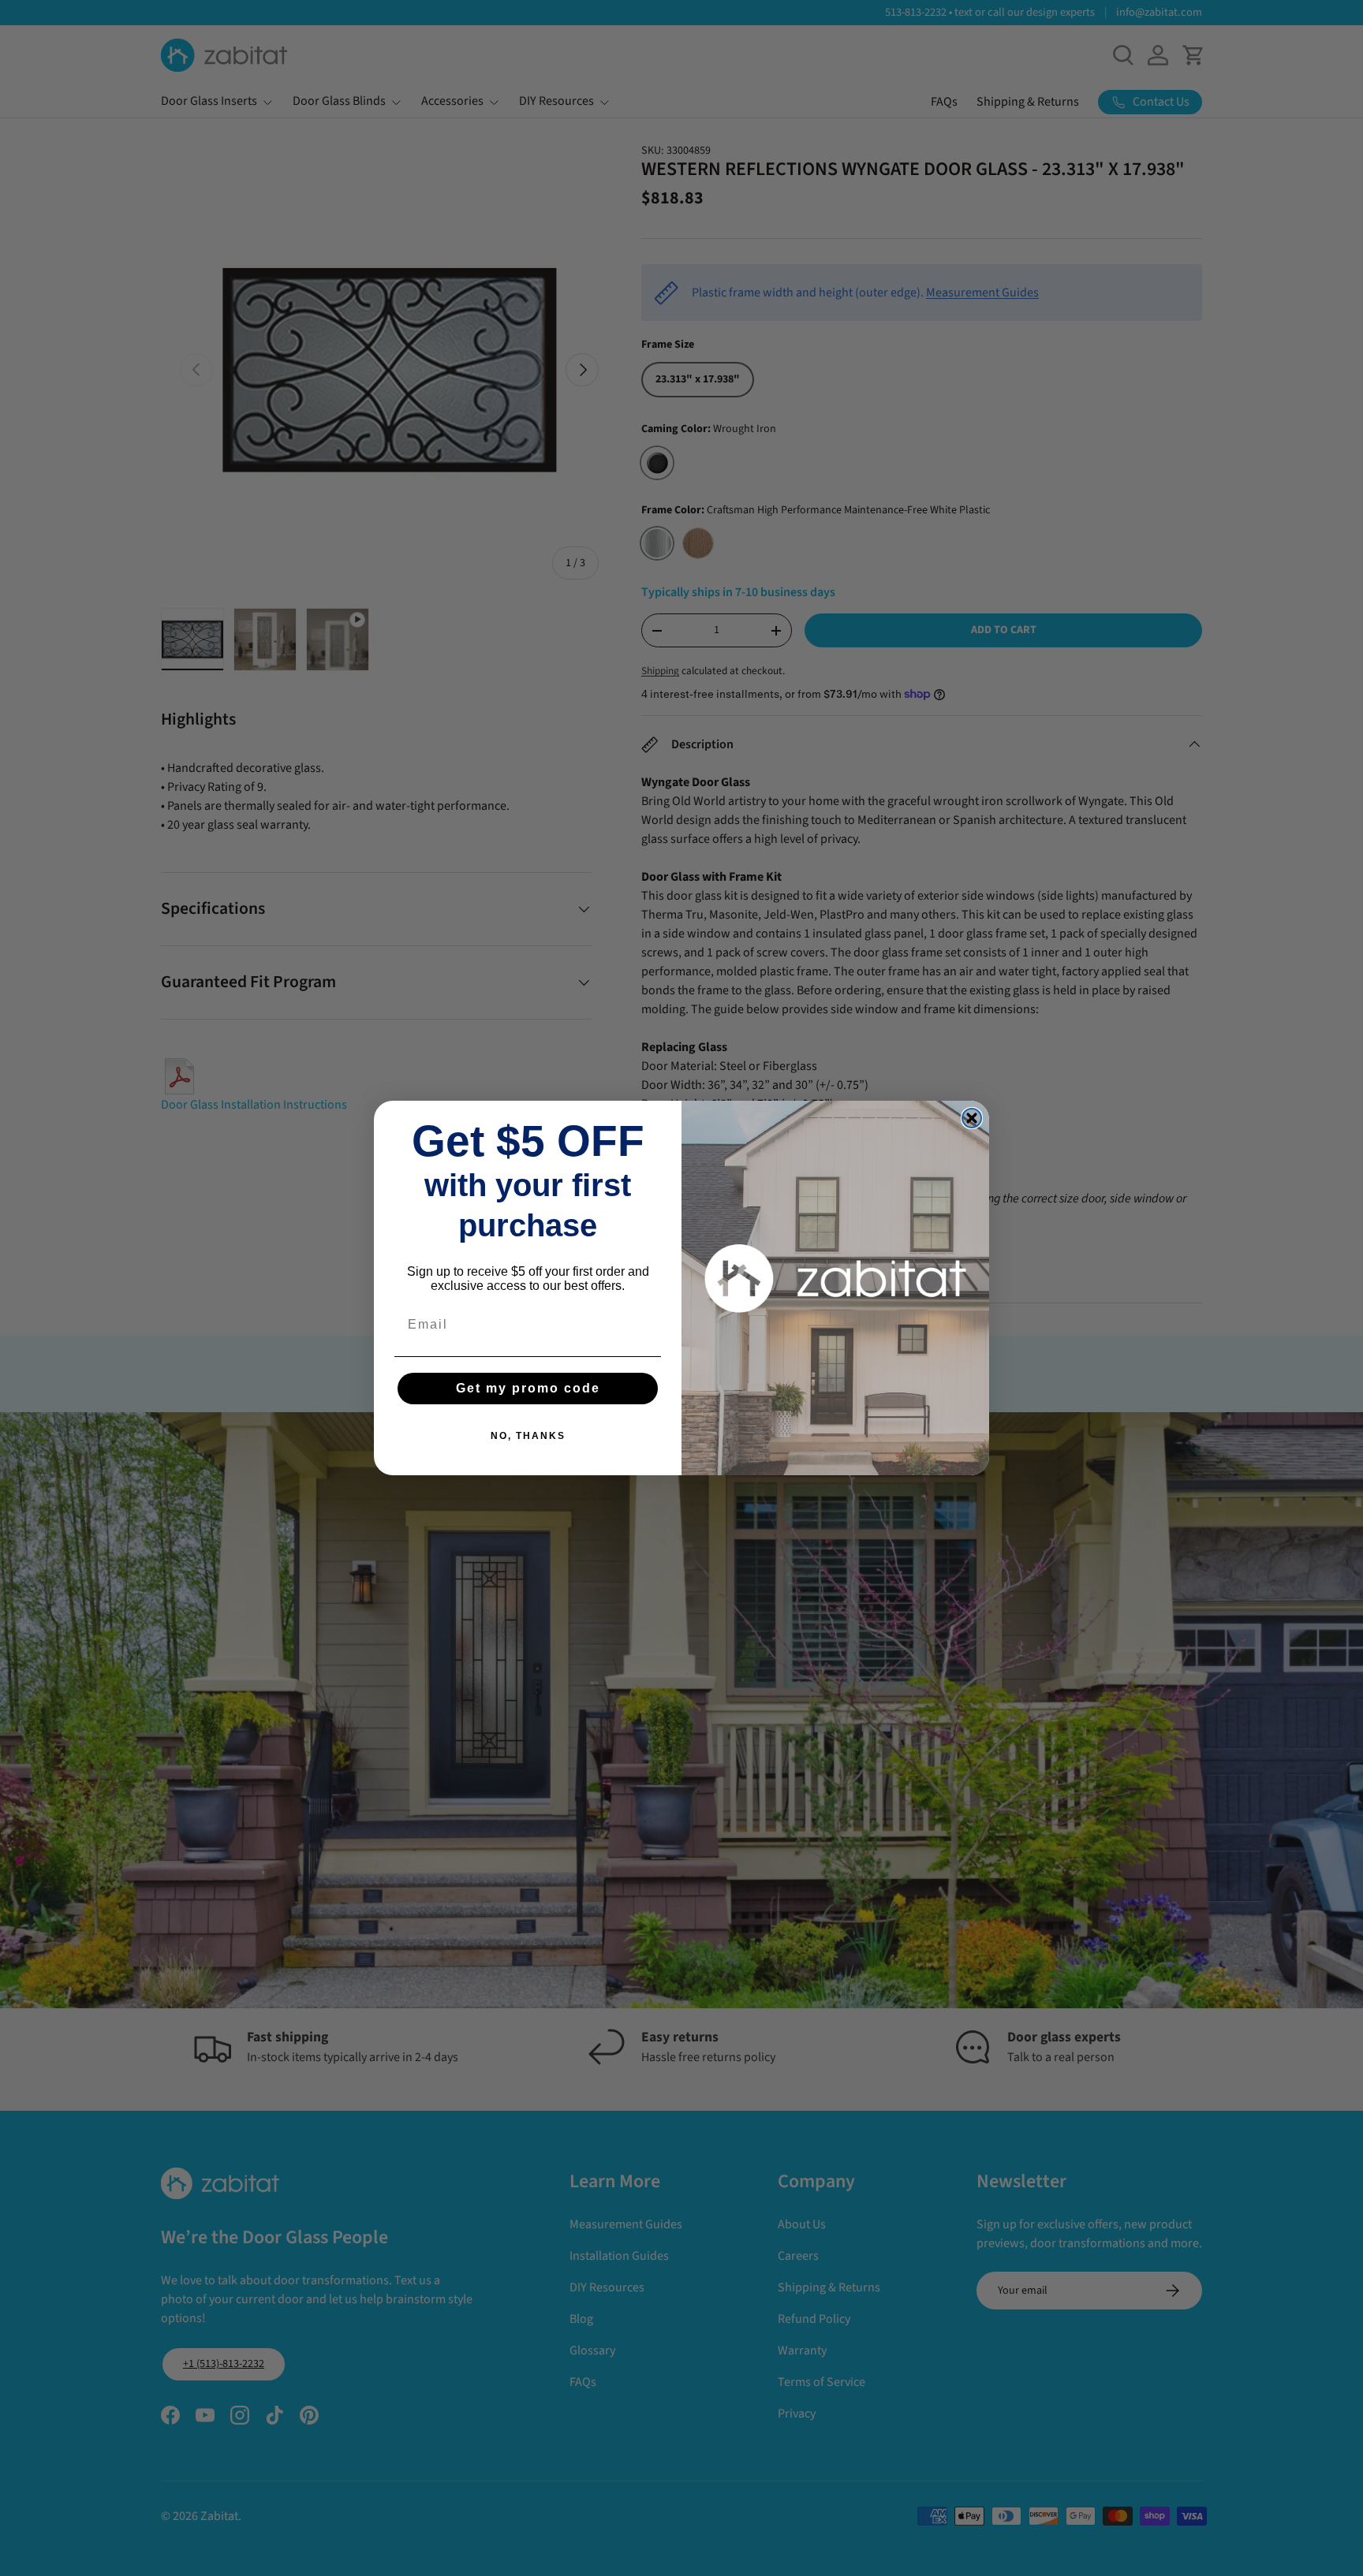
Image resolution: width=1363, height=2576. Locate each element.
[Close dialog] (972, 1118)
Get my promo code (528, 1388)
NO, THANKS (528, 1436)
